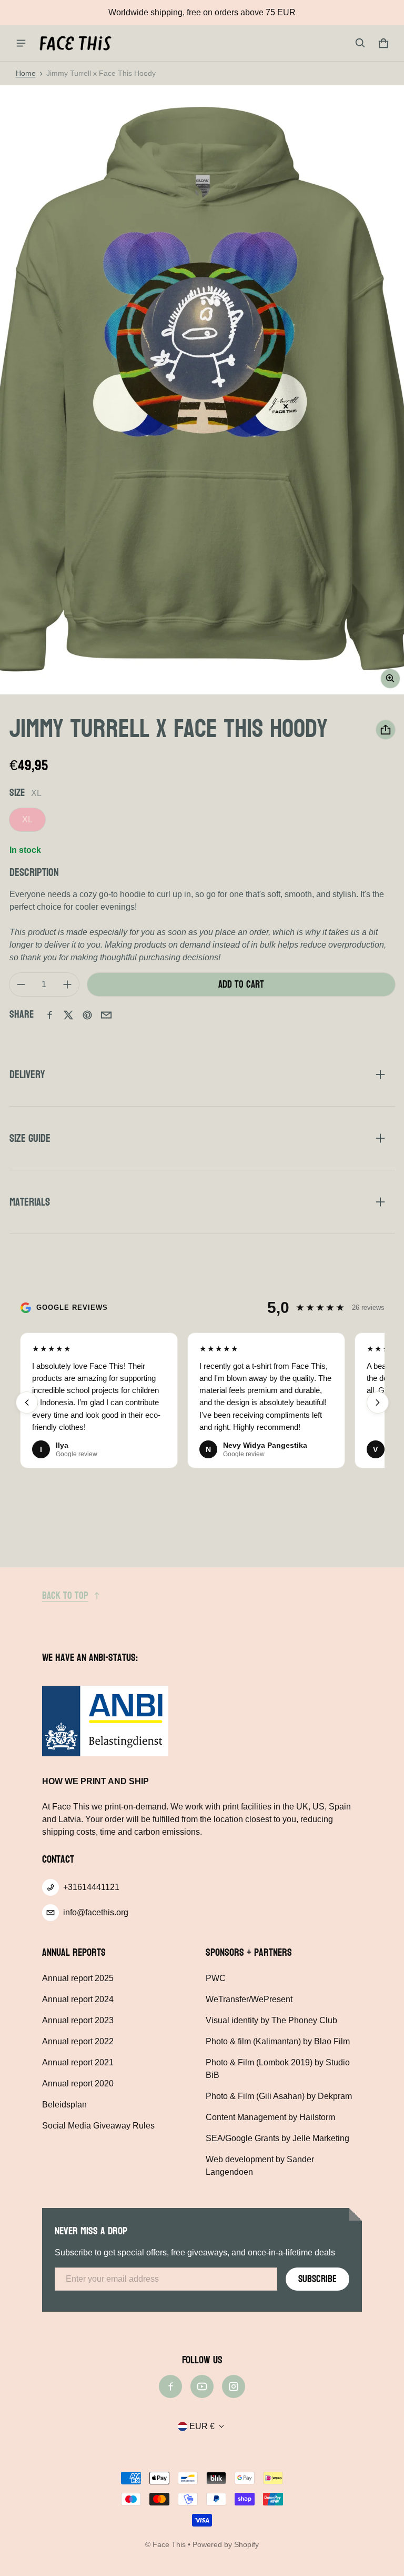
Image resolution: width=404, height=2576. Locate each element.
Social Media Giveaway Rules (98, 2126)
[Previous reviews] (27, 1403)
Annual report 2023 (78, 2020)
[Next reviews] (378, 1403)
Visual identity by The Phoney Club (271, 2020)
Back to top (65, 1596)
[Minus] (21, 984)
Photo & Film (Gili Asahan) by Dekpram (279, 2096)
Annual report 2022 (78, 2041)
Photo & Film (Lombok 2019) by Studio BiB (278, 2069)
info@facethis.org (96, 1912)
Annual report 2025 (78, 1978)
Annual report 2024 (78, 1999)
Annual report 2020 (78, 2083)
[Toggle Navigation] (21, 43)
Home (26, 73)
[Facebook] (170, 2386)
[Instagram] (234, 2386)
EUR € (202, 2426)
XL (27, 819)
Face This (169, 2545)
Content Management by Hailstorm (270, 2117)
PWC (216, 1978)
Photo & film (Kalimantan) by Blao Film (278, 2041)
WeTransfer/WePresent (249, 1999)
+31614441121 (91, 1887)
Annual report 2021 (78, 2062)
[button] (360, 43)
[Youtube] (202, 2386)
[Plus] (67, 984)
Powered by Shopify (226, 2545)
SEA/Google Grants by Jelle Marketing (277, 2138)
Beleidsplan (64, 2105)
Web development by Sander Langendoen (260, 2166)
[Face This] (76, 43)
